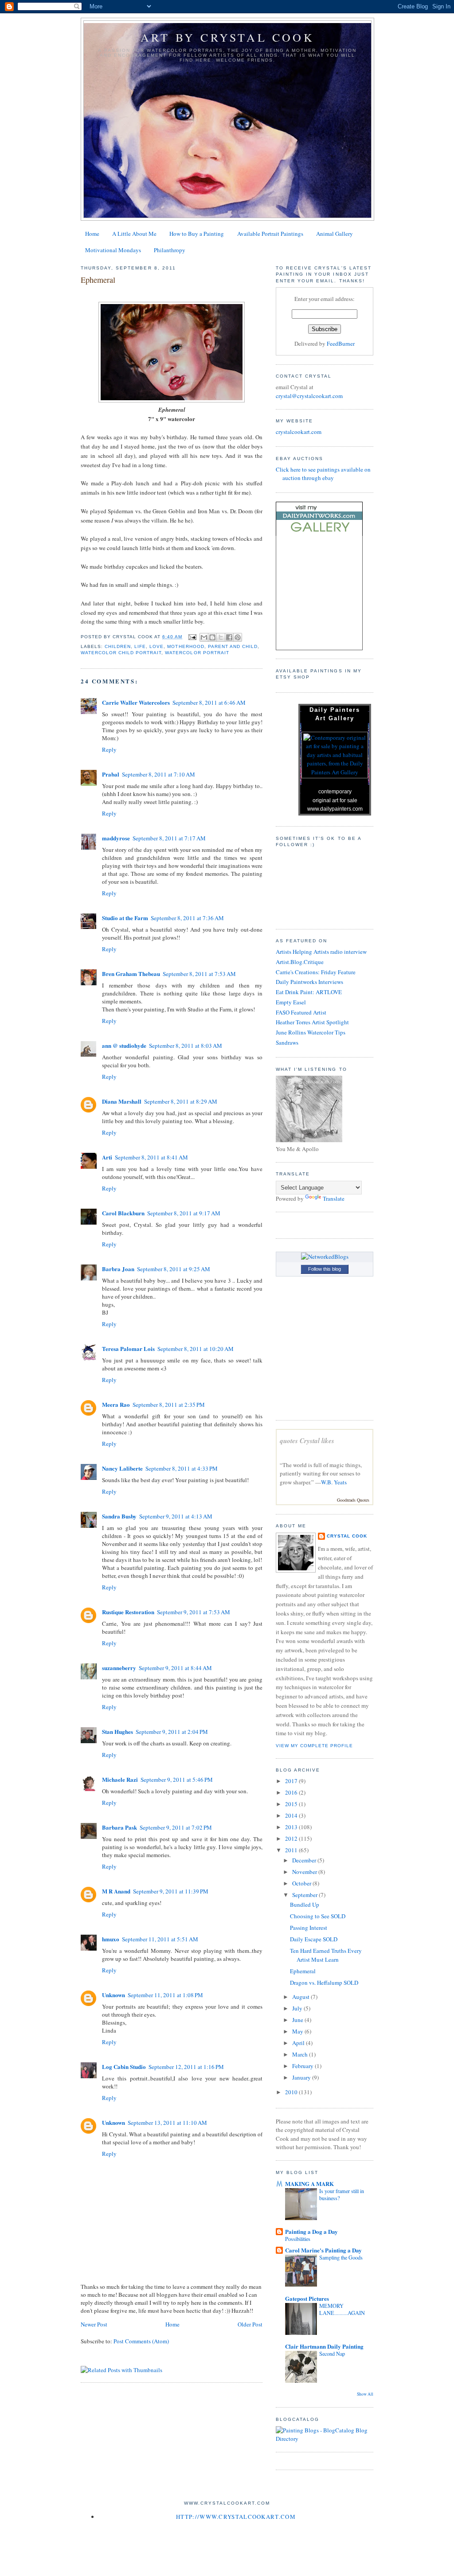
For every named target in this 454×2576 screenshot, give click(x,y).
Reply (109, 749)
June (298, 2020)
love (157, 646)
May (298, 2031)
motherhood (186, 646)
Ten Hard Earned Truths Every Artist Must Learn (326, 1955)
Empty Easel (291, 1002)
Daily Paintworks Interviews (309, 982)
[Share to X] (221, 637)
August (301, 1997)
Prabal (111, 774)
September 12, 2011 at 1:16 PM (186, 2067)
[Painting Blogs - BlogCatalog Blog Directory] (325, 2439)
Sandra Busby (119, 1516)
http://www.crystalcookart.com (236, 2517)
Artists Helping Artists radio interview (321, 952)
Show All (365, 2394)
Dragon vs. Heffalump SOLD (324, 1983)
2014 (292, 1815)
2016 (292, 1792)
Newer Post (94, 2324)
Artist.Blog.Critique (300, 962)
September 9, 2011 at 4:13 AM (176, 1516)
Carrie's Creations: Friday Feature (316, 972)
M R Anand (116, 1891)
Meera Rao (116, 1404)
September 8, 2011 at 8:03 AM (186, 1046)
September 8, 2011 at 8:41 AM (151, 1157)
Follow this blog (325, 1269)
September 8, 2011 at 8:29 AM (181, 1101)
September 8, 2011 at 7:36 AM (187, 918)
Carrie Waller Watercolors (136, 702)
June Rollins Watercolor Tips (311, 1032)
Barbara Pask (119, 1827)
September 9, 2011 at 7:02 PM (176, 1827)
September (305, 1895)
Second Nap (332, 2354)
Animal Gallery (335, 234)
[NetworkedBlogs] (325, 1257)
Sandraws (287, 1042)
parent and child (233, 646)
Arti (107, 1157)
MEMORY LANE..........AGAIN (342, 2309)
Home (92, 234)
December (305, 1860)
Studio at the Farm (125, 918)
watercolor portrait (197, 653)
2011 (292, 1850)
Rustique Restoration (128, 1612)
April (299, 2043)
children (118, 646)
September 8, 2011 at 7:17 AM (169, 838)
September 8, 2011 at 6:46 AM (209, 703)
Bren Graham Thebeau (131, 974)
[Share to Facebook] (229, 637)
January (302, 2077)
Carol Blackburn (123, 1213)
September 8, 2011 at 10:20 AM (196, 1349)
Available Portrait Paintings (270, 234)
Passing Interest (309, 1928)
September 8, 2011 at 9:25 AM (174, 1269)
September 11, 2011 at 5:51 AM (160, 1939)
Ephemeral (303, 1971)
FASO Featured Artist (301, 1012)
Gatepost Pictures (307, 2298)
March (301, 2054)
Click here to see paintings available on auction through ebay (323, 474)
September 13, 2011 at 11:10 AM (167, 2123)
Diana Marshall (122, 1101)
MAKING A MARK (309, 2184)
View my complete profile (314, 1746)
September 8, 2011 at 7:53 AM (199, 974)
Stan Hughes (117, 1731)
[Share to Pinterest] (238, 637)
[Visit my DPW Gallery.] (319, 534)
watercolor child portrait (121, 653)
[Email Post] (192, 637)
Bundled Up (305, 1905)
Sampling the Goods (341, 2257)
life (140, 646)
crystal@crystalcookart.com (309, 396)
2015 (292, 1804)
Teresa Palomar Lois (128, 1348)
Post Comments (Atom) (141, 2341)
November (305, 1872)
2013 (292, 1827)
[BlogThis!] (212, 637)
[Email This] (204, 637)
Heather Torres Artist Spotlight (312, 1022)
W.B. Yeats (334, 1482)
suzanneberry (119, 1668)
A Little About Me (134, 234)
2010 (292, 2092)
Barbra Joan (118, 1269)
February (303, 2066)
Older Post (250, 2324)
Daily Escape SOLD (314, 1939)
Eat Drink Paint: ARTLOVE (309, 992)
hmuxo (111, 1939)
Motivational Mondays (113, 250)
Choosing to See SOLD (318, 1916)
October (302, 1883)
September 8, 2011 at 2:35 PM (169, 1405)
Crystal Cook (347, 1536)
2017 (292, 1781)
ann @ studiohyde (124, 1045)
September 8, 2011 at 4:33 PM (182, 1468)
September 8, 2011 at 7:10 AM (159, 774)
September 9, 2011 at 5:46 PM (177, 1780)
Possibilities (298, 2239)
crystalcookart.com (299, 432)
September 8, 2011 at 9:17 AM (184, 1213)
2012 (292, 1838)
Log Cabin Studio (124, 2067)
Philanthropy (170, 250)
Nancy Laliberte (122, 1468)
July (298, 2008)
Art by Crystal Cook (227, 37)
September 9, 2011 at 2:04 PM (172, 1732)
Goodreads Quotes (353, 1500)
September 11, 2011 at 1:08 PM (165, 1995)
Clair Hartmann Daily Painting (324, 2346)
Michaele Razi (120, 1779)
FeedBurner (341, 343)
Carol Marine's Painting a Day (323, 2250)
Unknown (113, 1995)
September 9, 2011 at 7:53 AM (194, 1612)
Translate (334, 1198)
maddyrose (116, 838)
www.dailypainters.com (335, 809)
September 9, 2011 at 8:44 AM (175, 1668)
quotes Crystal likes (307, 1441)
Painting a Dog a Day (311, 2231)
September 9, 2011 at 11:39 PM (171, 1891)
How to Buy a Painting (197, 234)
